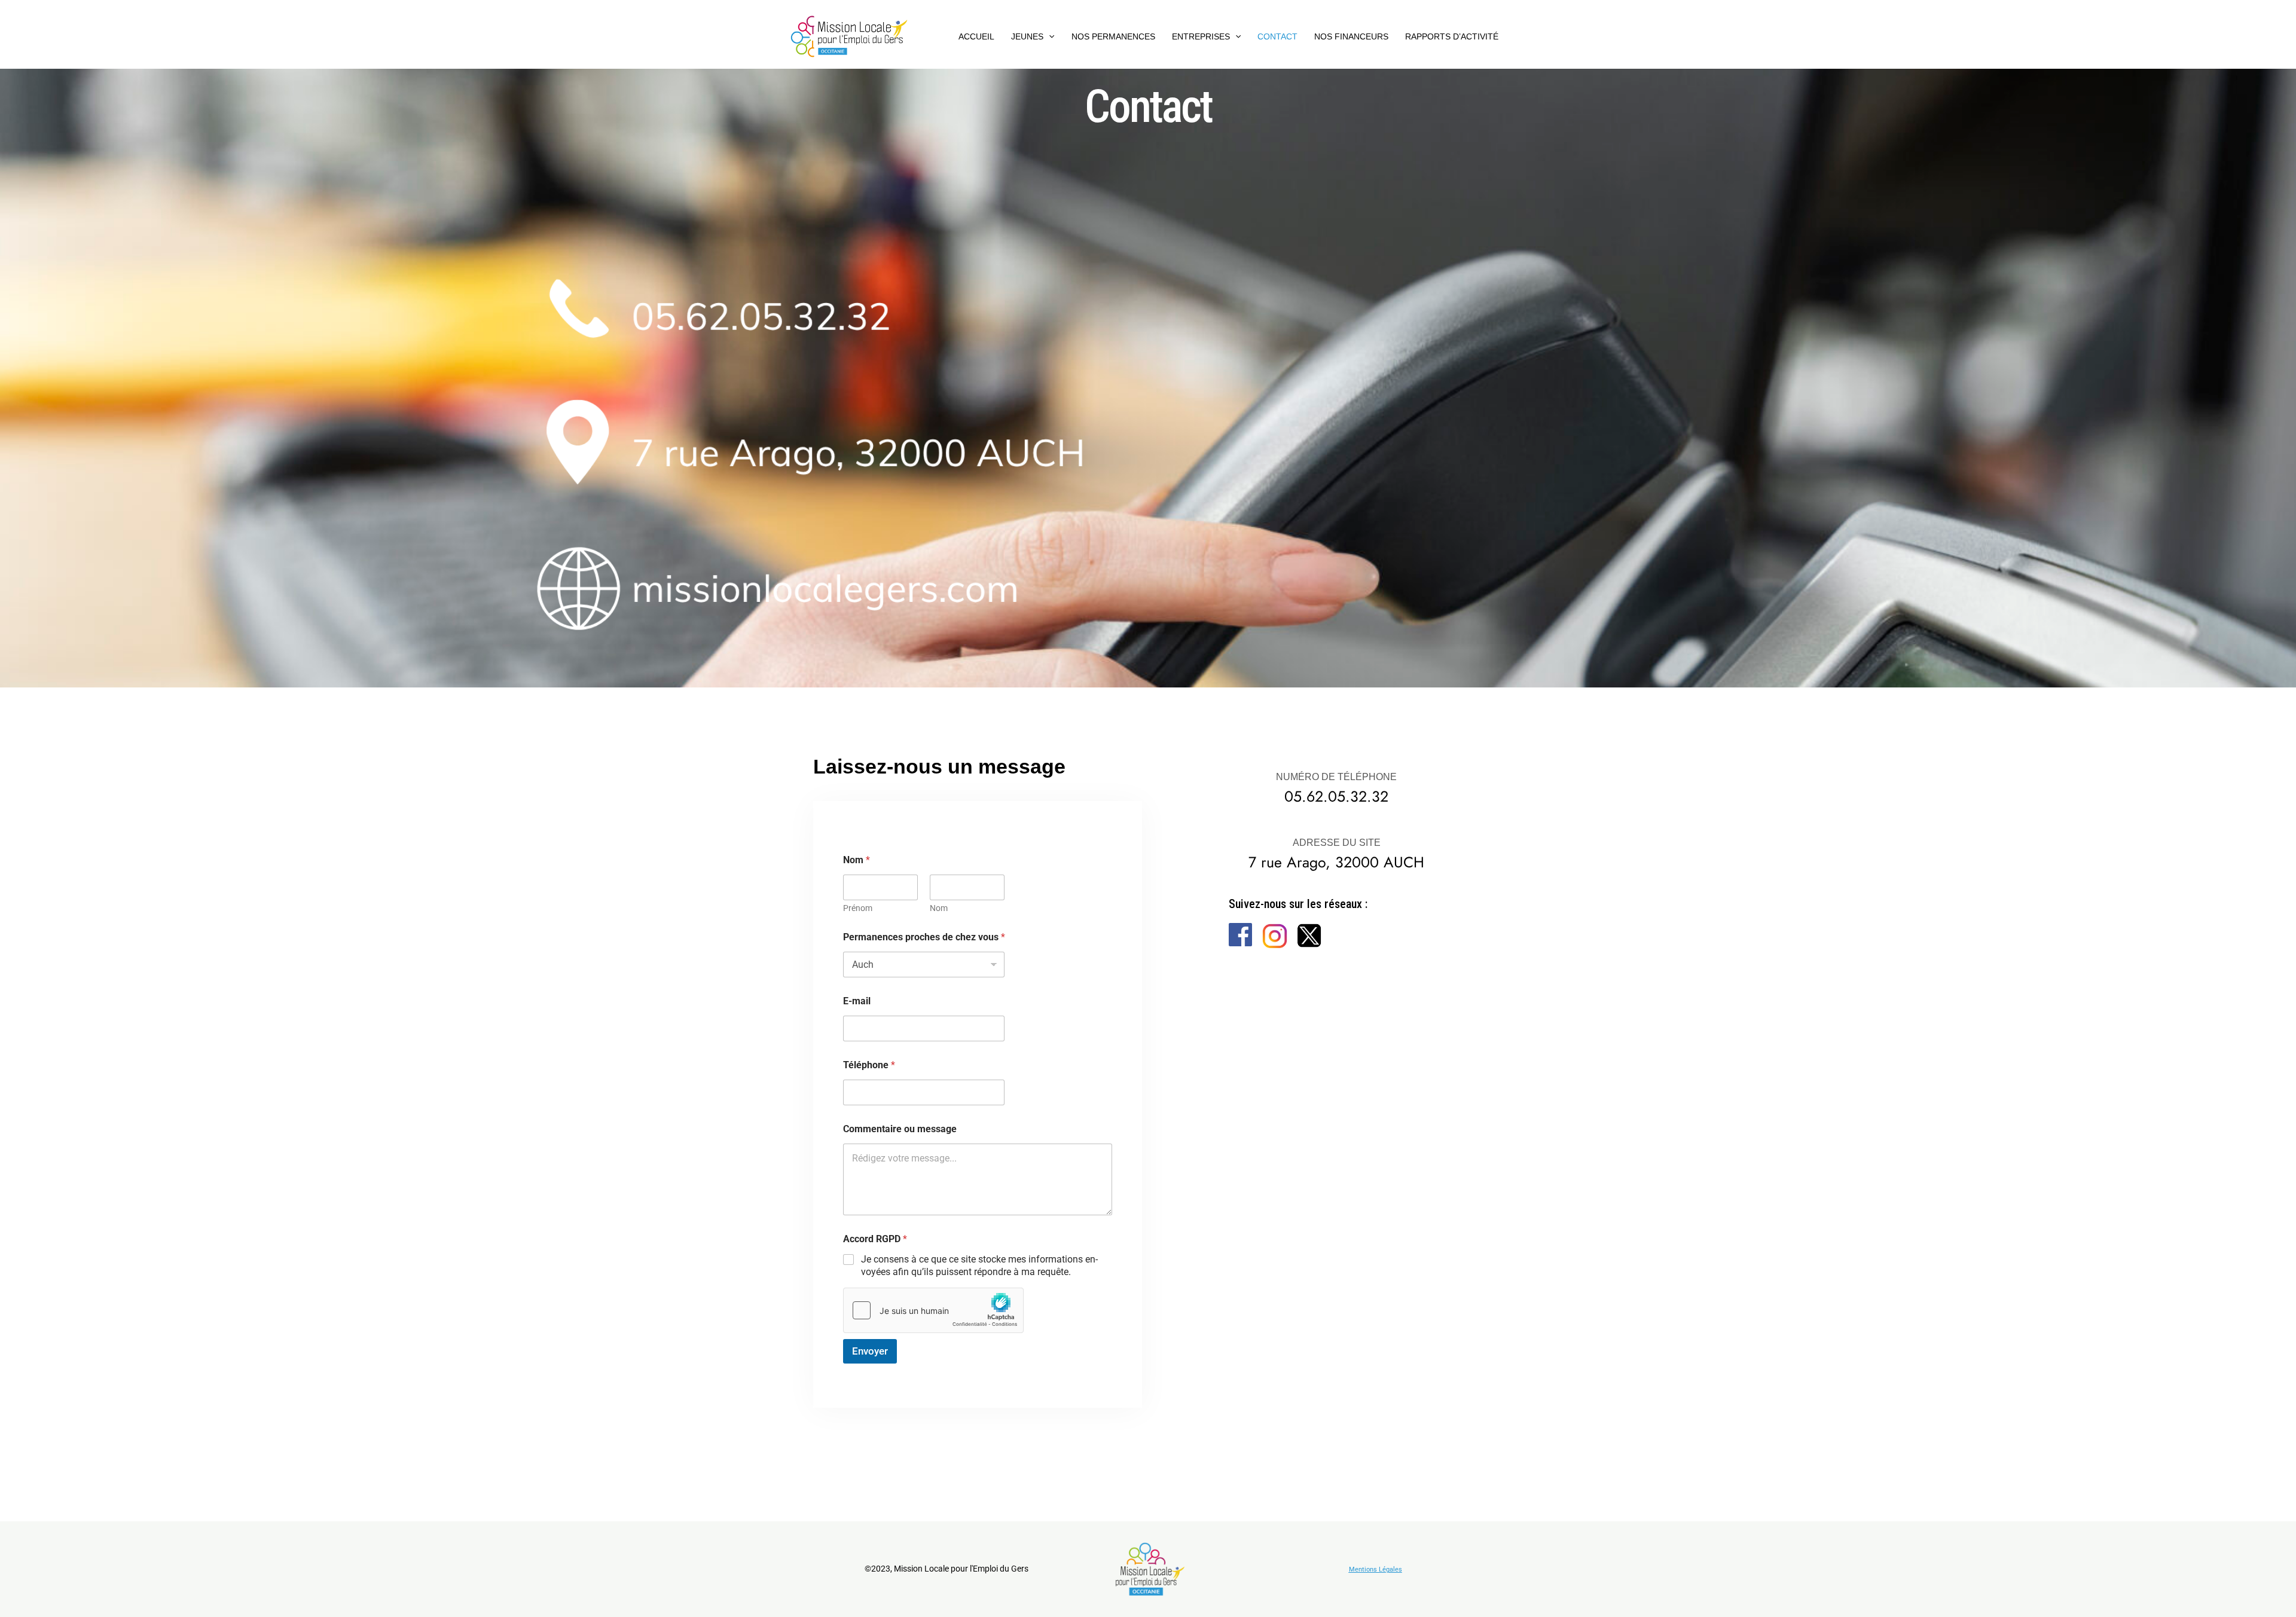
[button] (1049, 36)
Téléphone (869, 1065)
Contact (1277, 36)
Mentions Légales (1376, 1569)
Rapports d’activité (1452, 36)
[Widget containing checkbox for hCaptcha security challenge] (933, 1310)
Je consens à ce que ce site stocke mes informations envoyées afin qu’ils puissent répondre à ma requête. (979, 1266)
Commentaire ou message (900, 1129)
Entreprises (1201, 36)
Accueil (976, 36)
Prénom (858, 908)
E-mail (857, 1001)
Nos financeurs (1351, 36)
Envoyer (870, 1351)
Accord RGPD (875, 1239)
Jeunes (1027, 36)
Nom (939, 908)
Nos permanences (1113, 36)
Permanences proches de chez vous (924, 937)
